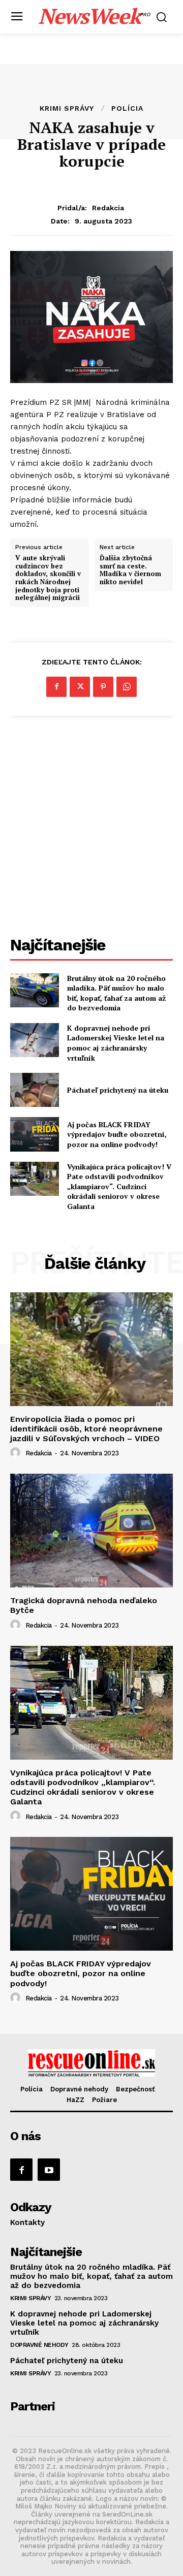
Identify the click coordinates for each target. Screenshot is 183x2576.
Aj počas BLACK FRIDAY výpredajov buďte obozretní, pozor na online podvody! (117, 1134)
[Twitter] (80, 687)
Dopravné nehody (39, 2345)
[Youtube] (49, 2170)
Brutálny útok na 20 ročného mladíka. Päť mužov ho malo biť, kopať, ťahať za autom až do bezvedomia (116, 993)
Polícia (127, 108)
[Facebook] (56, 687)
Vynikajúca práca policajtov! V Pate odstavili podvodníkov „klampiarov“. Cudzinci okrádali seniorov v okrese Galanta (119, 1186)
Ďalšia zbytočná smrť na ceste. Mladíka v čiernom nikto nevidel (130, 570)
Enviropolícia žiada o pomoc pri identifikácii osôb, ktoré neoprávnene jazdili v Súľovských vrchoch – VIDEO (86, 1429)
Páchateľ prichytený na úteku (118, 1090)
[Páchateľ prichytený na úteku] (35, 1090)
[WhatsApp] (127, 687)
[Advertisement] (91, 828)
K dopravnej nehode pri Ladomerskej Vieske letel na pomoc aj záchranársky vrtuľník (116, 1043)
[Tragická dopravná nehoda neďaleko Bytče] (91, 1531)
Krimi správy (67, 108)
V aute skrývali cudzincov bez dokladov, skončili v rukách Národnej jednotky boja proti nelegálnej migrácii (48, 578)
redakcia (108, 208)
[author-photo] (17, 1453)
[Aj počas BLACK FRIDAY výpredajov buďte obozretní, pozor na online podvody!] (35, 1134)
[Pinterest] (103, 687)
